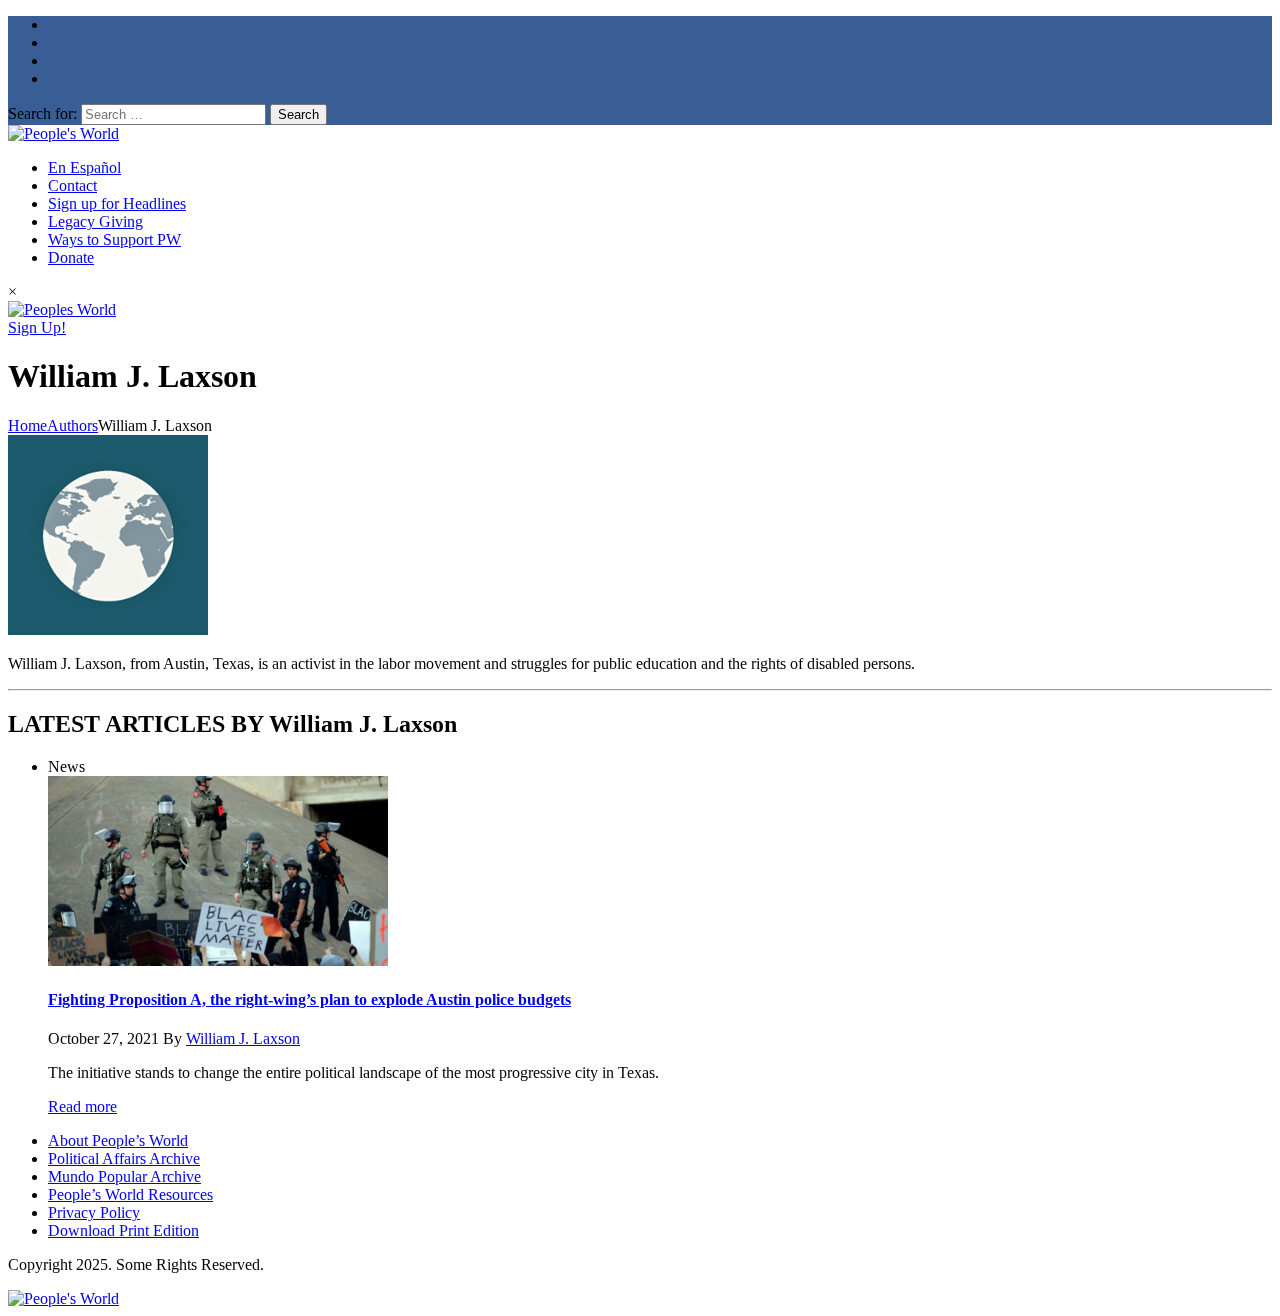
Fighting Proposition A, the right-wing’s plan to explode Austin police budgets (309, 999)
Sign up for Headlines (117, 203)
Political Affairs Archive (124, 1158)
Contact (72, 185)
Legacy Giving (95, 221)
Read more (82, 1106)
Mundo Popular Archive (124, 1176)
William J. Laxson (243, 1038)
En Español (84, 167)
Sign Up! (37, 327)
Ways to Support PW (114, 239)
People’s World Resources (130, 1194)
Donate (71, 257)
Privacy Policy (94, 1212)
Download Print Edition (123, 1230)
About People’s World (118, 1140)
